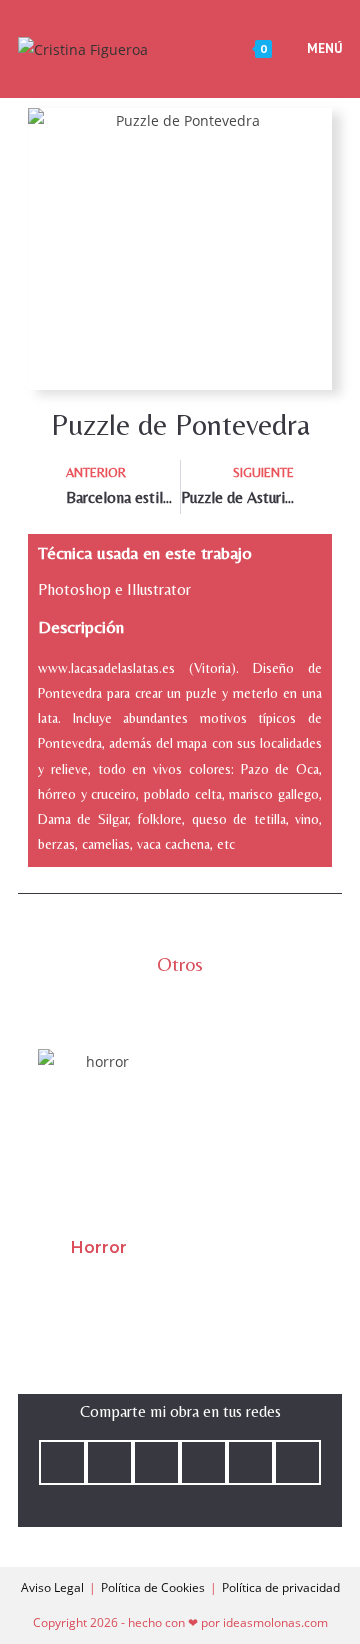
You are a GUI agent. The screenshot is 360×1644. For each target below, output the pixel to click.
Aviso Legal (52, 1587)
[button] (62, 1462)
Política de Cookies (153, 1587)
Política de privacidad (281, 1587)
